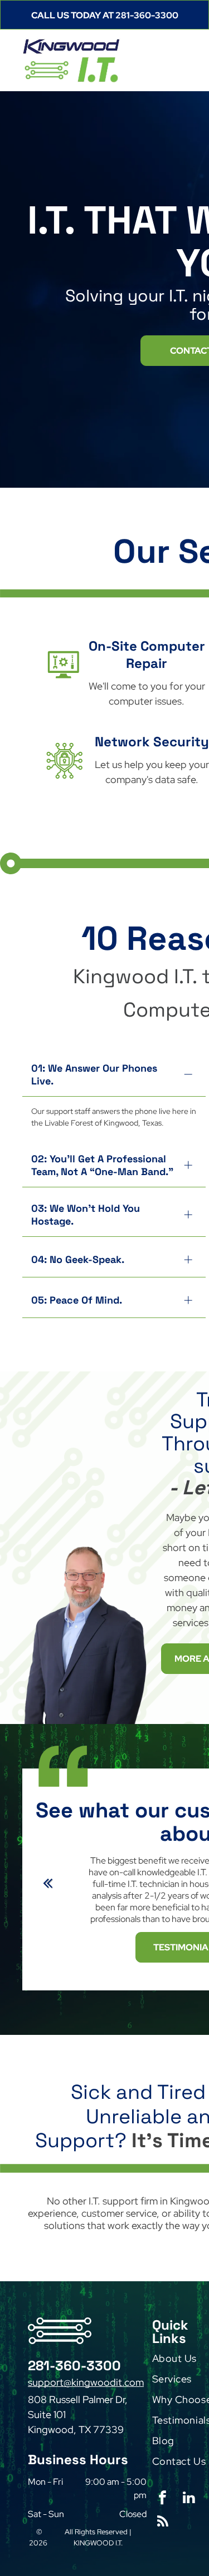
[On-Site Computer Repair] (64, 688)
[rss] (163, 2523)
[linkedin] (189, 2499)
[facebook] (163, 2499)
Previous (47, 1890)
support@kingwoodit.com (86, 2382)
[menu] (192, 19)
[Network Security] (64, 785)
